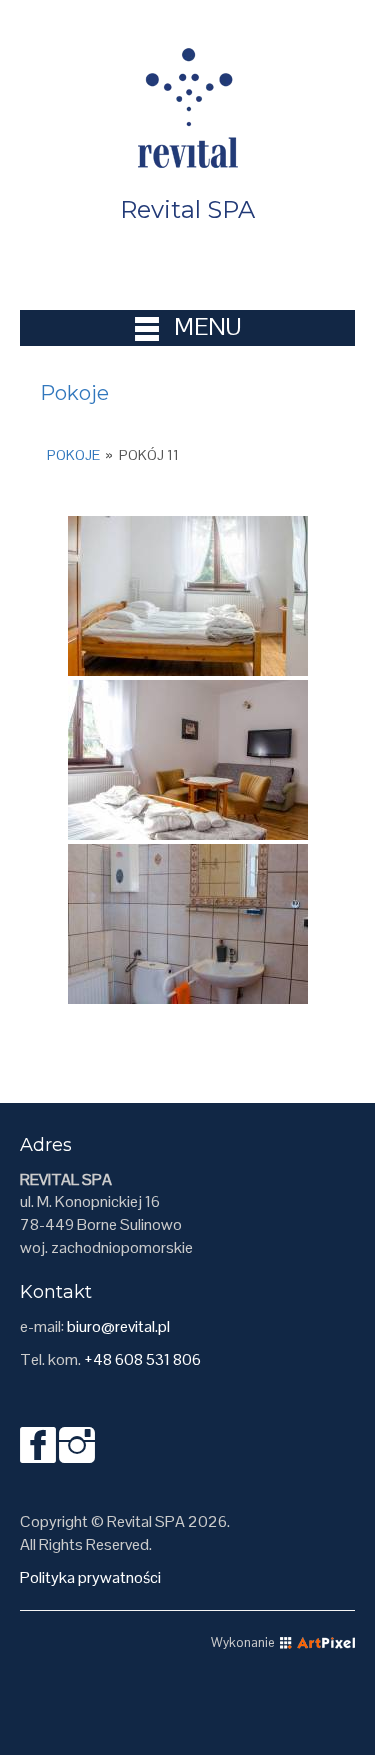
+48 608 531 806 (142, 1359)
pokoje (73, 455)
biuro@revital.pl (118, 1326)
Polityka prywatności (90, 1577)
